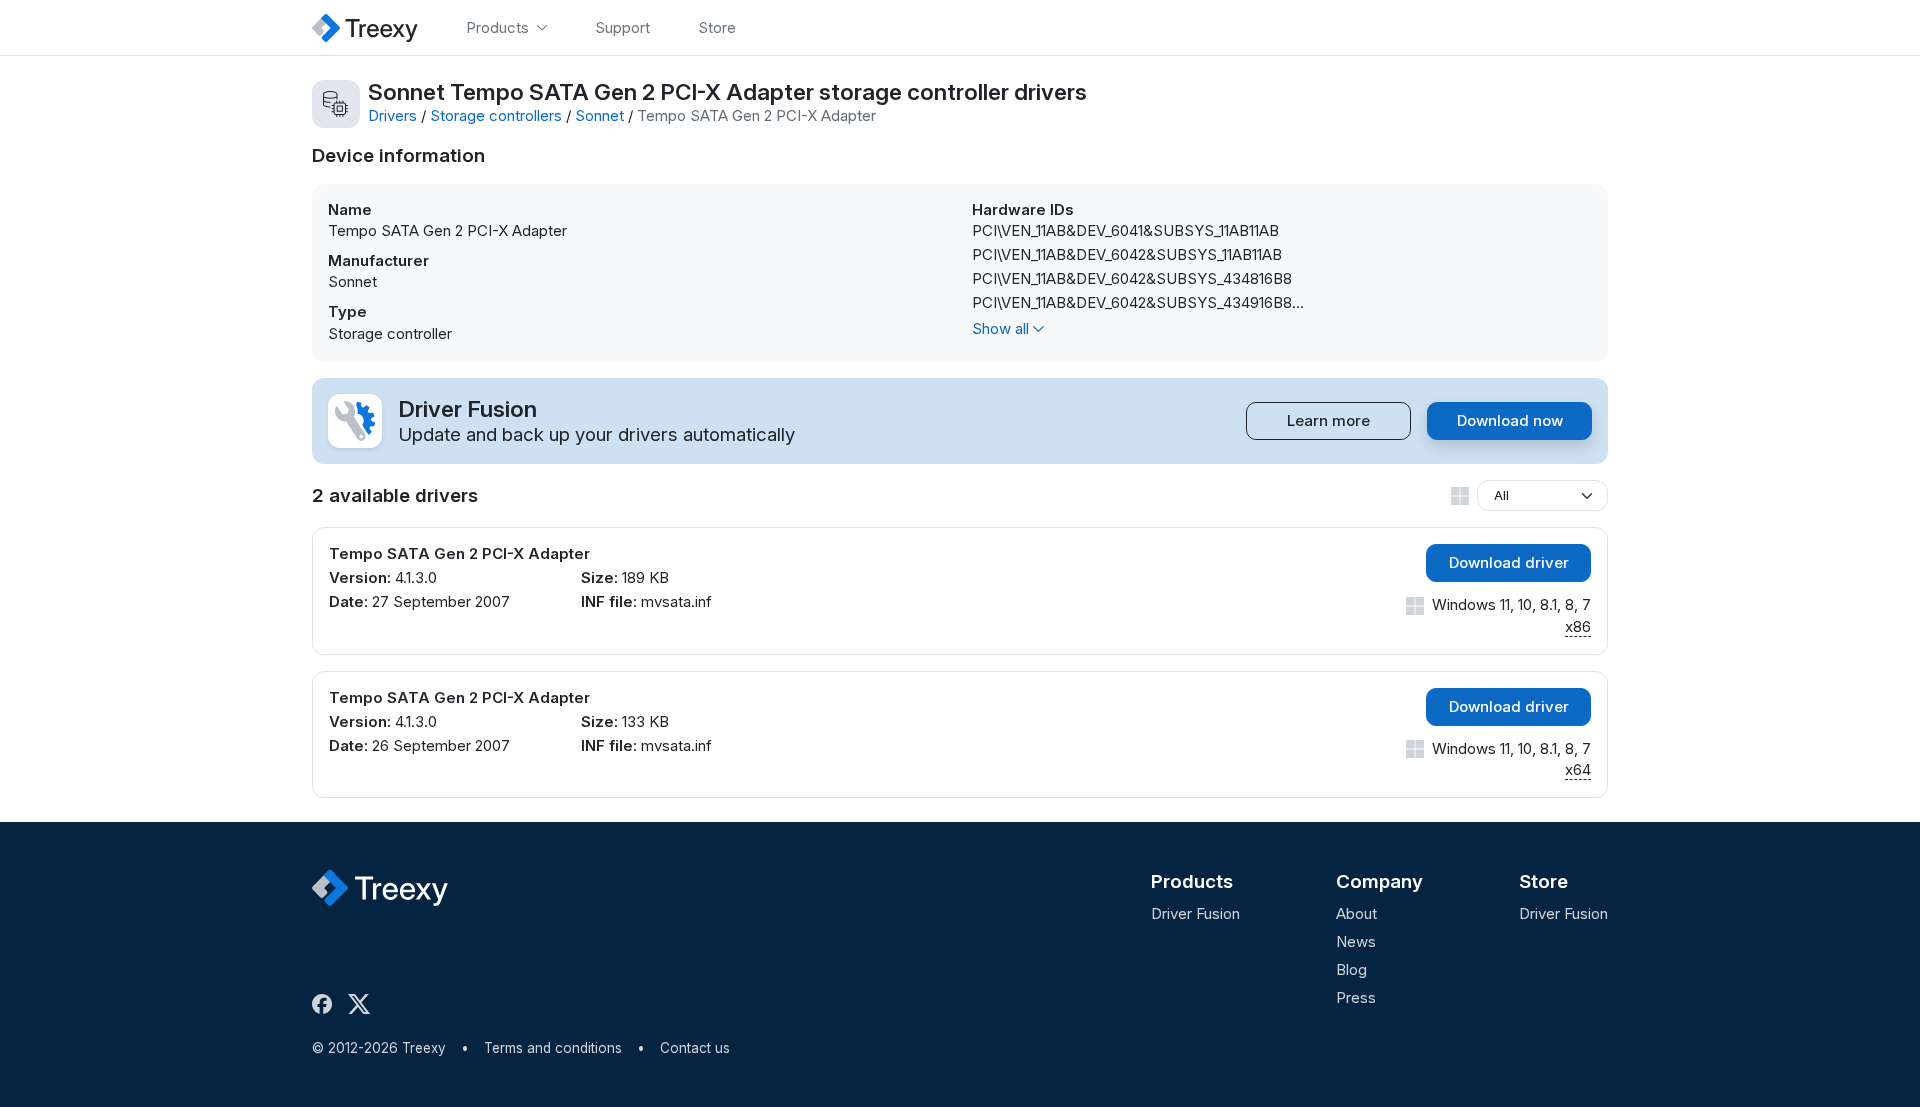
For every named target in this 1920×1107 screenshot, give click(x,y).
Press (1356, 997)
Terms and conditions (553, 1048)
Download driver (1509, 562)
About (1356, 913)
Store (1543, 881)
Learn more (1328, 420)
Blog (1351, 969)
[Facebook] (326, 1004)
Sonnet (599, 115)
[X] (363, 1004)
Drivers (392, 115)
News (1356, 941)
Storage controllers (496, 115)
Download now (1510, 420)
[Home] (365, 27)
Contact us (695, 1048)
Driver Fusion (1195, 913)
